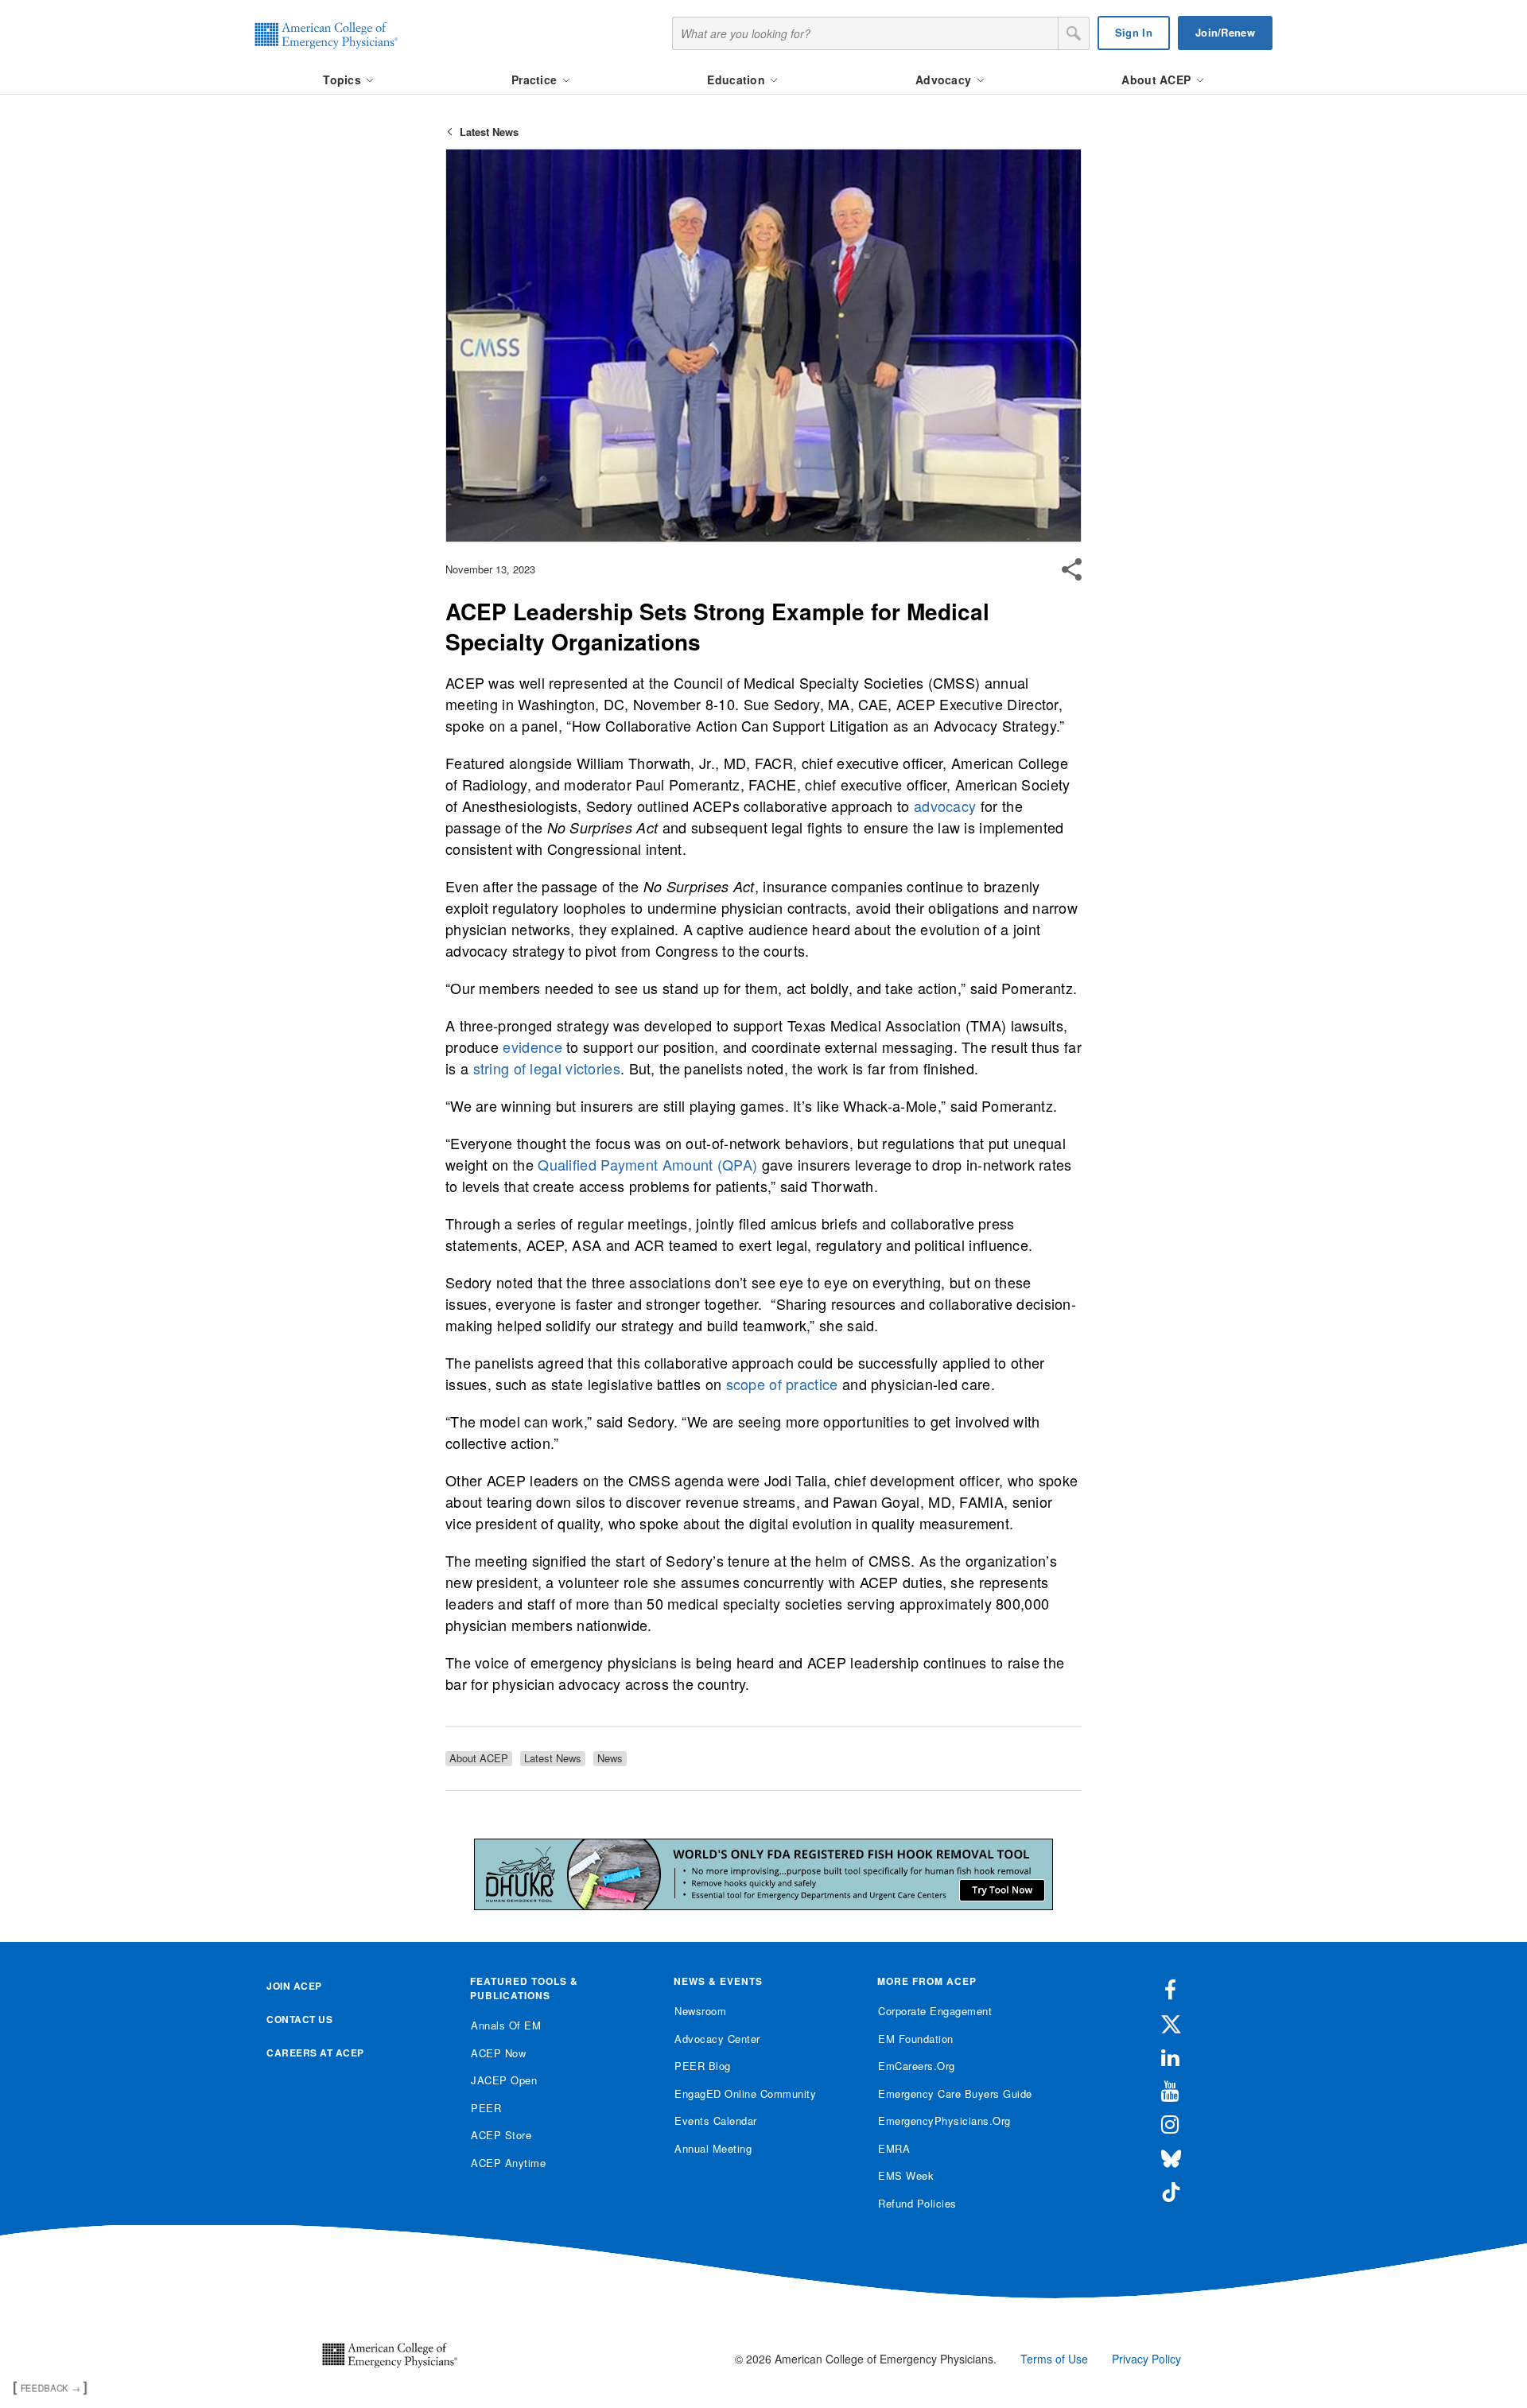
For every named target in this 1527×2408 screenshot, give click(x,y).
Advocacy (945, 80)
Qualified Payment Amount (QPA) (647, 1164)
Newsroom (700, 2011)
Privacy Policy (1146, 2359)
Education (738, 80)
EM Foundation (916, 2039)
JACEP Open (504, 2080)
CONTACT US (299, 2019)
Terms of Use (1054, 2359)
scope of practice (782, 1384)
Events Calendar (716, 2121)
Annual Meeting (713, 2148)
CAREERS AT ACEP (315, 2053)
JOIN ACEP (294, 1986)
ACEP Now (498, 2053)
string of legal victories (547, 1068)
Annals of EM (506, 2025)
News (610, 1758)
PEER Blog (703, 2066)
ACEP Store (501, 2135)
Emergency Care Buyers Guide (955, 2093)
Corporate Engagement (935, 2011)
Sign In (1134, 32)
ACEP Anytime (508, 2163)
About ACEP (1158, 80)
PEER (486, 2108)
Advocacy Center (717, 2039)
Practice (536, 80)
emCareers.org (917, 2066)
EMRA (894, 2148)
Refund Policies (917, 2203)
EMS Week (906, 2175)
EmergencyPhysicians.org (944, 2121)
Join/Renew (1225, 32)
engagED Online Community (745, 2093)
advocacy (945, 806)
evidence (532, 1047)
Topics (344, 80)
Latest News (489, 132)
